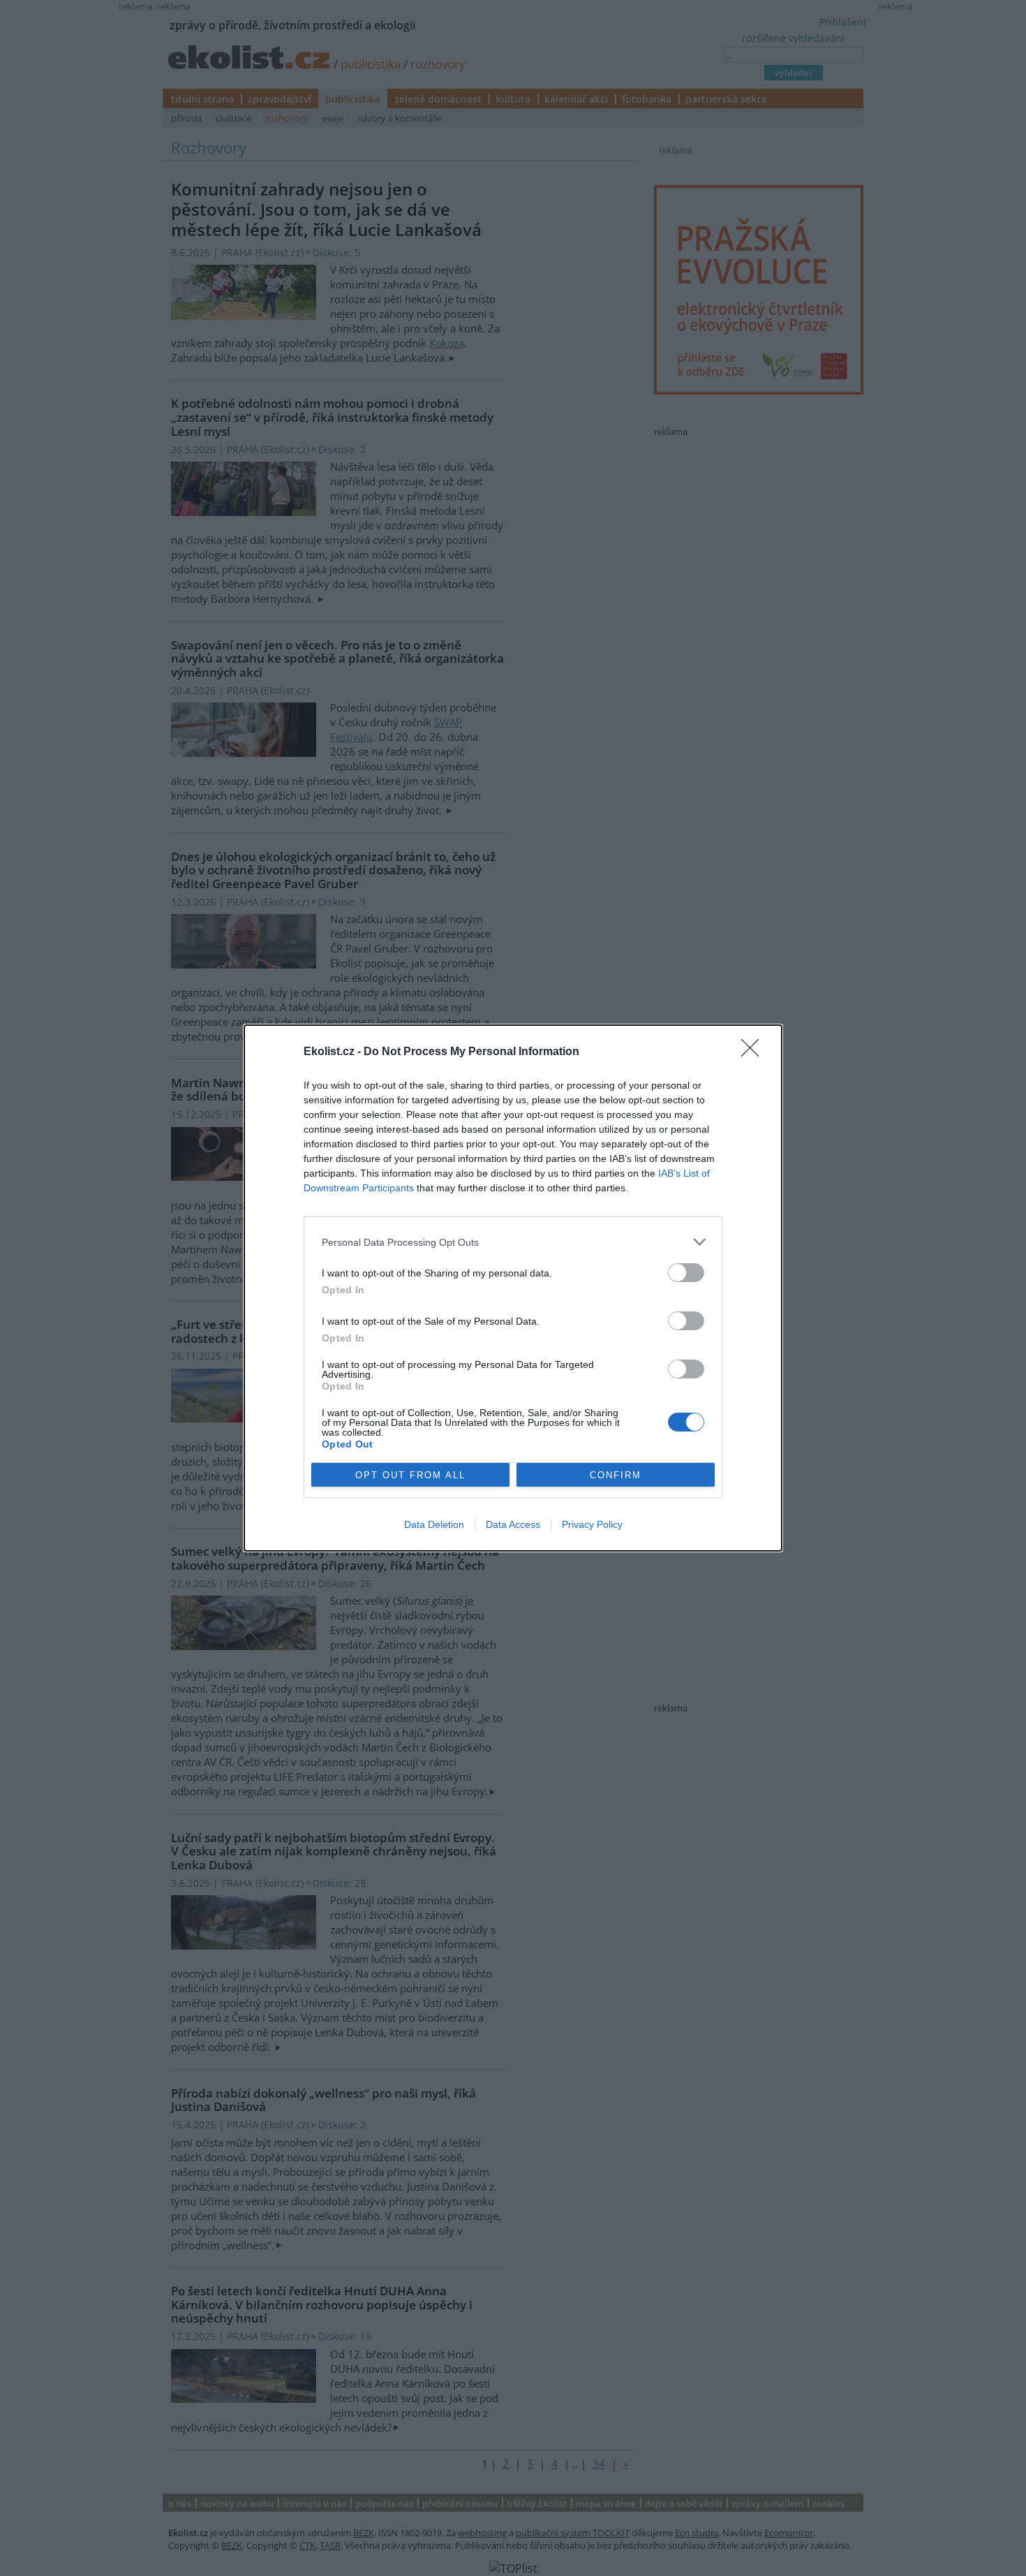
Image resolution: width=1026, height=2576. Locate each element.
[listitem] (513, 1242)
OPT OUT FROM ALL (410, 1475)
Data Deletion (434, 1524)
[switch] (686, 1273)
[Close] (754, 1052)
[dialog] (513, 1288)
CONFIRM (616, 1475)
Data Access (513, 1524)
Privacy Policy (592, 1524)
